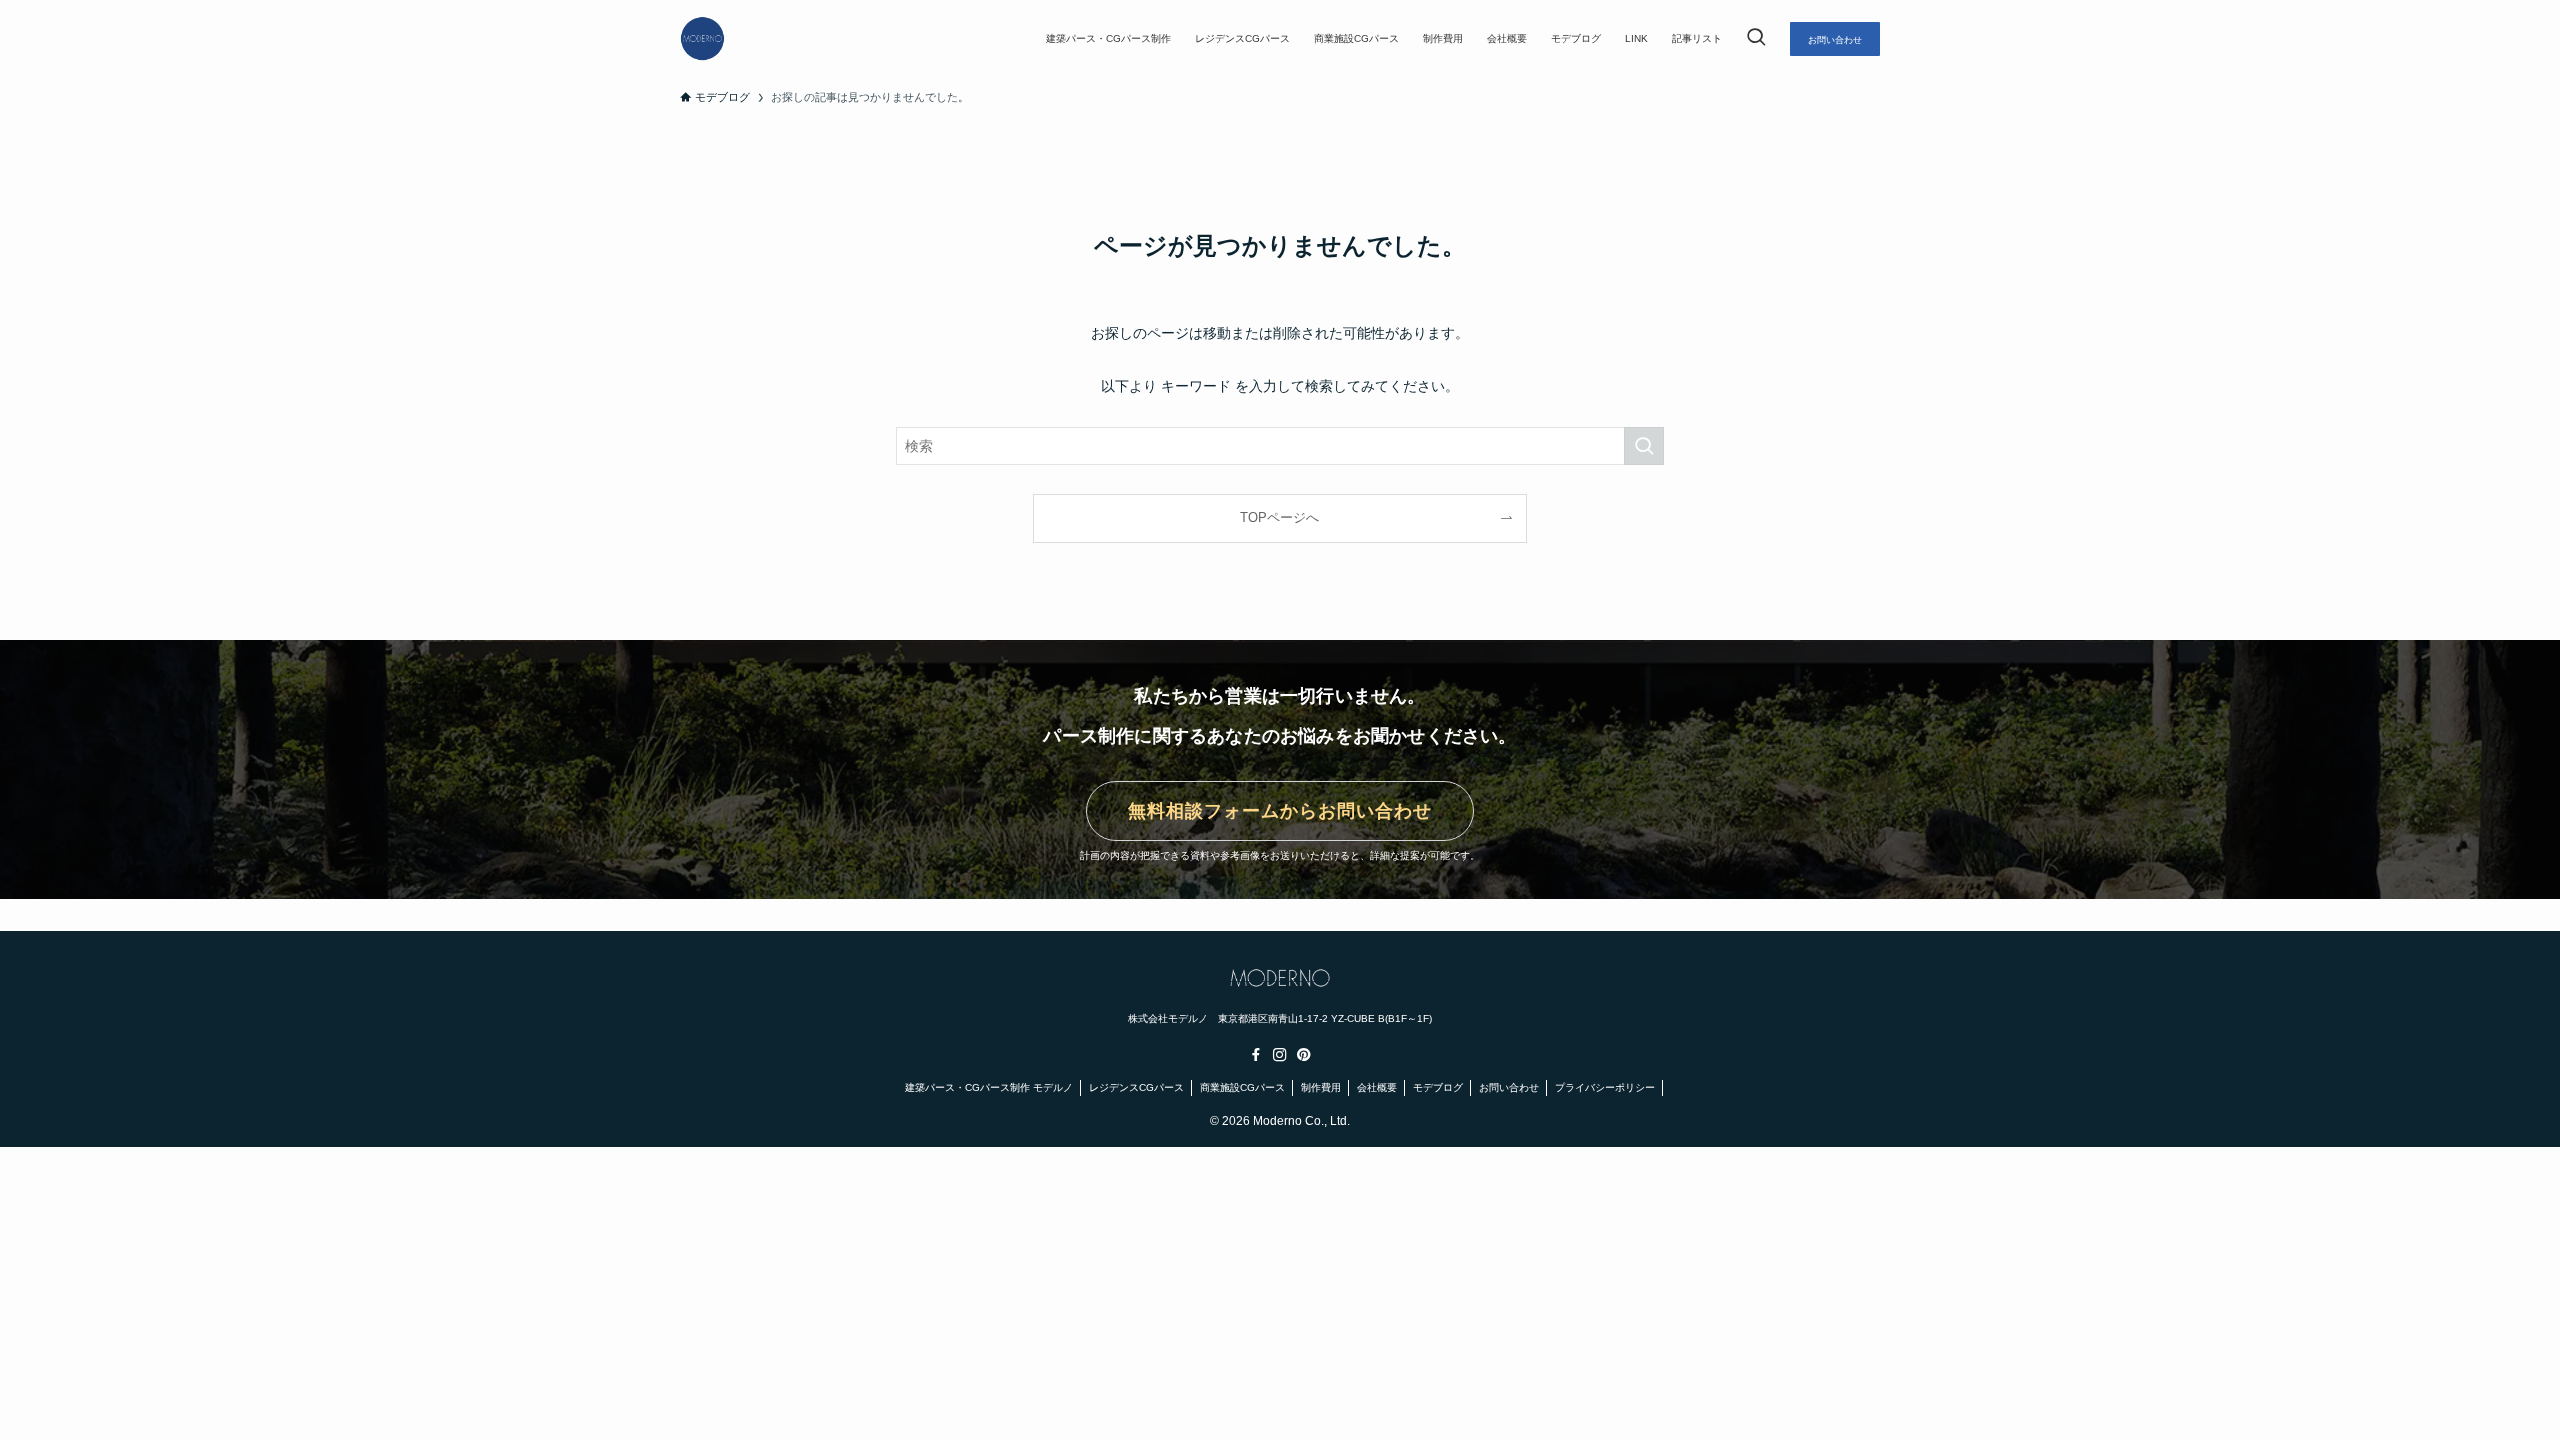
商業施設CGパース (1242, 1087)
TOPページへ (1279, 518)
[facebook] (1256, 1055)
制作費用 (1321, 1087)
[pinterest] (1304, 1055)
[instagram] (1280, 1055)
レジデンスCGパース (1136, 1087)
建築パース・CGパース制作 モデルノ (989, 1087)
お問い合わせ (1509, 1087)
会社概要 (1377, 1087)
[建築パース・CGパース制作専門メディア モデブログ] (702, 38)
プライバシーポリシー (1605, 1087)
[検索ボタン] (1756, 38)
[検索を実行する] (1644, 446)
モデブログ (1438, 1087)
